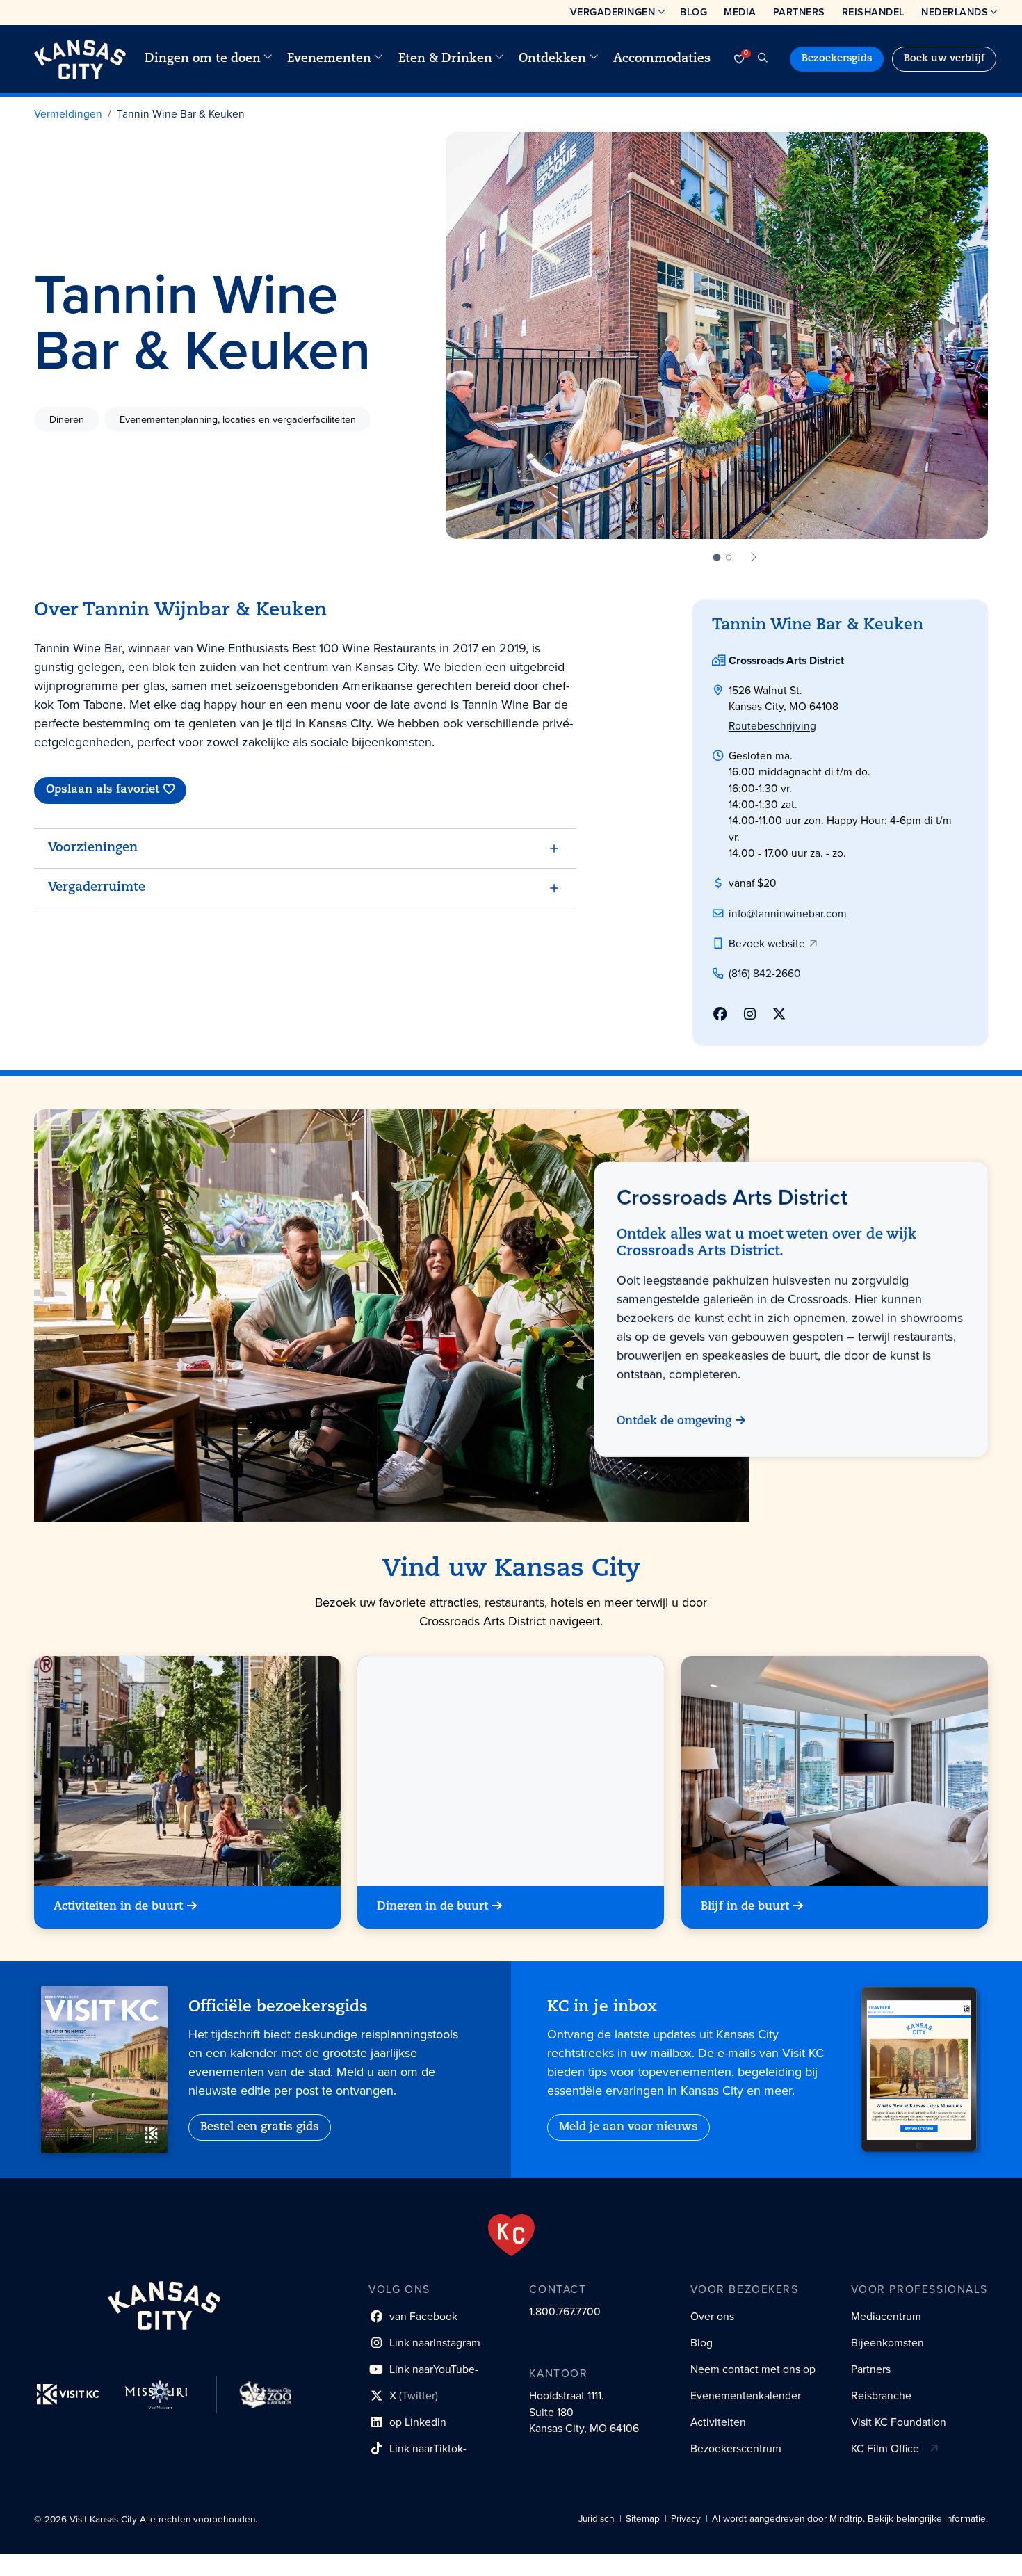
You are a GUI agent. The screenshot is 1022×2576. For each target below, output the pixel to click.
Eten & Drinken (445, 59)
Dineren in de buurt (432, 1907)
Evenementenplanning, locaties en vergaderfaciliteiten (238, 419)
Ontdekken (552, 59)
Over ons (712, 2316)
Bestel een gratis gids (260, 2127)
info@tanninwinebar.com (788, 913)
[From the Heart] (511, 2235)
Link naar (426, 2345)
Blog (693, 12)
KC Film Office (885, 2448)
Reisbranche (881, 2396)
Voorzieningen (93, 848)
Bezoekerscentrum (736, 2448)
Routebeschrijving (772, 726)
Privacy (686, 2519)
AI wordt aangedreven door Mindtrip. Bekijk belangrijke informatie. (850, 2519)
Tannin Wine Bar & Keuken (181, 114)
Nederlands (955, 12)
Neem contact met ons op (753, 2369)
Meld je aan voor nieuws (628, 2127)
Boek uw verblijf (944, 59)
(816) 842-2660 (765, 973)
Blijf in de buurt (745, 1907)
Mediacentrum (886, 2316)
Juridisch (597, 2519)
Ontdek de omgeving (674, 1422)
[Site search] (763, 59)
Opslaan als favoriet (103, 790)
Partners (799, 12)
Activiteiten (718, 2422)
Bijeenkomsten (887, 2343)
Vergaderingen (613, 12)
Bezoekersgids (837, 59)
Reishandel (873, 12)
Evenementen (329, 59)
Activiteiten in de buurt (118, 1907)
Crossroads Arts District (786, 660)
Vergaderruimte (97, 888)
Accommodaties (662, 59)
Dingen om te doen (203, 59)
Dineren (67, 419)
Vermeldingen (68, 114)
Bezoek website (767, 943)
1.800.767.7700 (565, 2311)
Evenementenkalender (746, 2396)
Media (740, 12)
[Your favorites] (739, 59)
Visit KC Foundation (899, 2422)
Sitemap (643, 2519)
